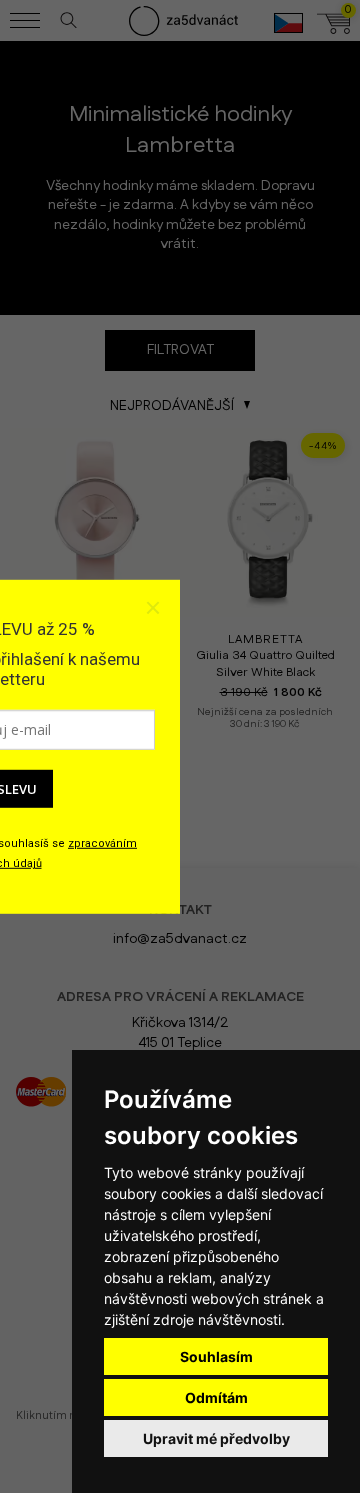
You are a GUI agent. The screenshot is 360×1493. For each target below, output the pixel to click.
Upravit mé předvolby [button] (216, 1438)
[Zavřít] (152, 608)
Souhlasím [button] (216, 1356)
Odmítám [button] (216, 1397)
